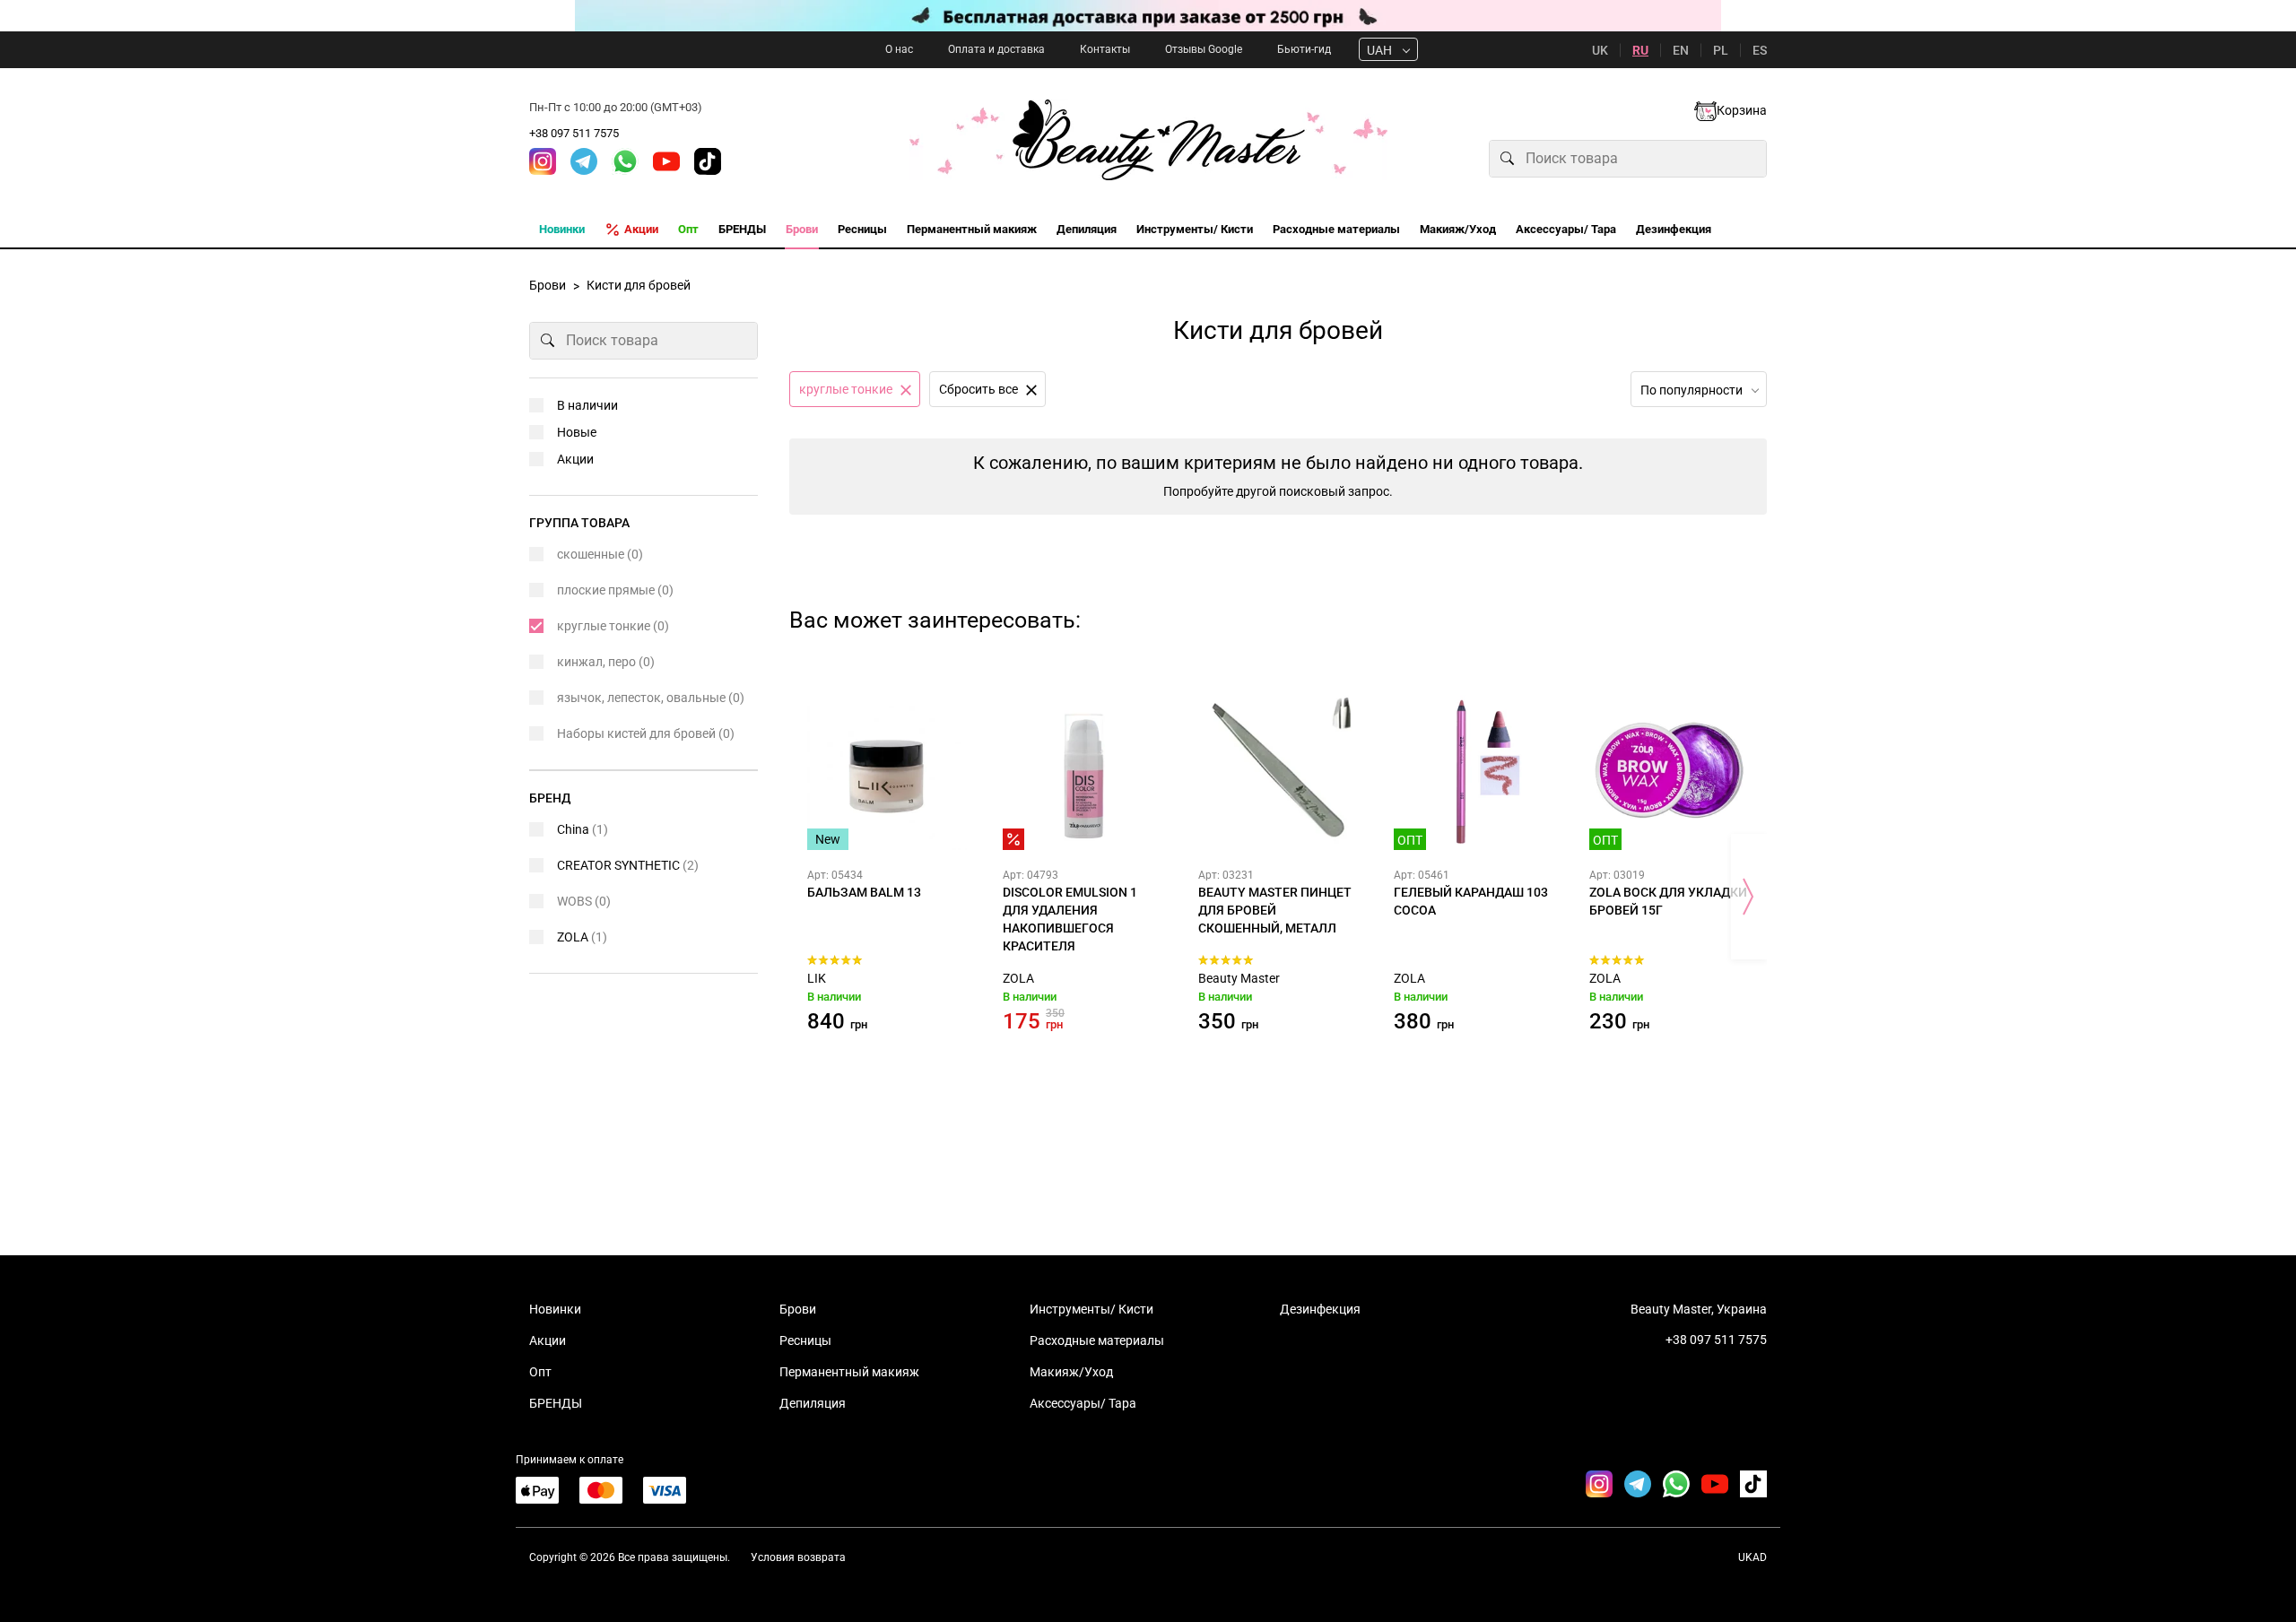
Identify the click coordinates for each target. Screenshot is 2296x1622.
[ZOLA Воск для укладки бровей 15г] (1669, 770)
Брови (798, 1309)
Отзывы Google (1204, 49)
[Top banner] (1148, 16)
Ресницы (805, 1340)
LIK (817, 978)
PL (1721, 50)
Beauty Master (1239, 978)
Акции (575, 459)
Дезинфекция (1320, 1309)
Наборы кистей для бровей (646, 733)
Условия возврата (798, 1557)
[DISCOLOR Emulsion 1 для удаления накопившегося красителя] (1083, 770)
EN (1681, 50)
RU (1640, 50)
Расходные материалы (1097, 1340)
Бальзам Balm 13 (864, 892)
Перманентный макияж (849, 1372)
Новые (577, 432)
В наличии (587, 405)
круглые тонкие (613, 626)
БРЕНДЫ (556, 1403)
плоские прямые (615, 590)
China (583, 829)
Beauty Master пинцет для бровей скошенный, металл (1275, 910)
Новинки (555, 1309)
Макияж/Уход (1071, 1372)
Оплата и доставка (996, 49)
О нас (899, 49)
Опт (540, 1372)
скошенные (600, 554)
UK (1600, 50)
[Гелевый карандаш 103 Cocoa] (1474, 770)
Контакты (1105, 49)
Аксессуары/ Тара (1083, 1403)
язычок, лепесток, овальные (651, 698)
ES (1760, 50)
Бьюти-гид (1304, 49)
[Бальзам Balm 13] (887, 770)
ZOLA (1018, 978)
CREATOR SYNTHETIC (628, 865)
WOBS (584, 901)
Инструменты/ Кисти (1091, 1309)
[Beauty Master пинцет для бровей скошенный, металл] (1278, 770)
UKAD (1752, 1557)
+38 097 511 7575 (574, 133)
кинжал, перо (606, 662)
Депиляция (813, 1403)
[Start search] (1508, 159)
